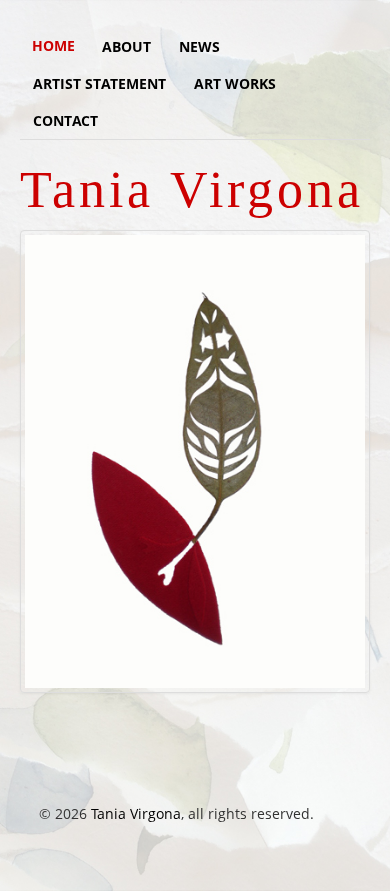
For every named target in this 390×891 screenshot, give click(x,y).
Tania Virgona (136, 813)
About (126, 46)
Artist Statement (99, 83)
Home (53, 45)
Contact (65, 120)
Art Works (235, 83)
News (199, 46)
